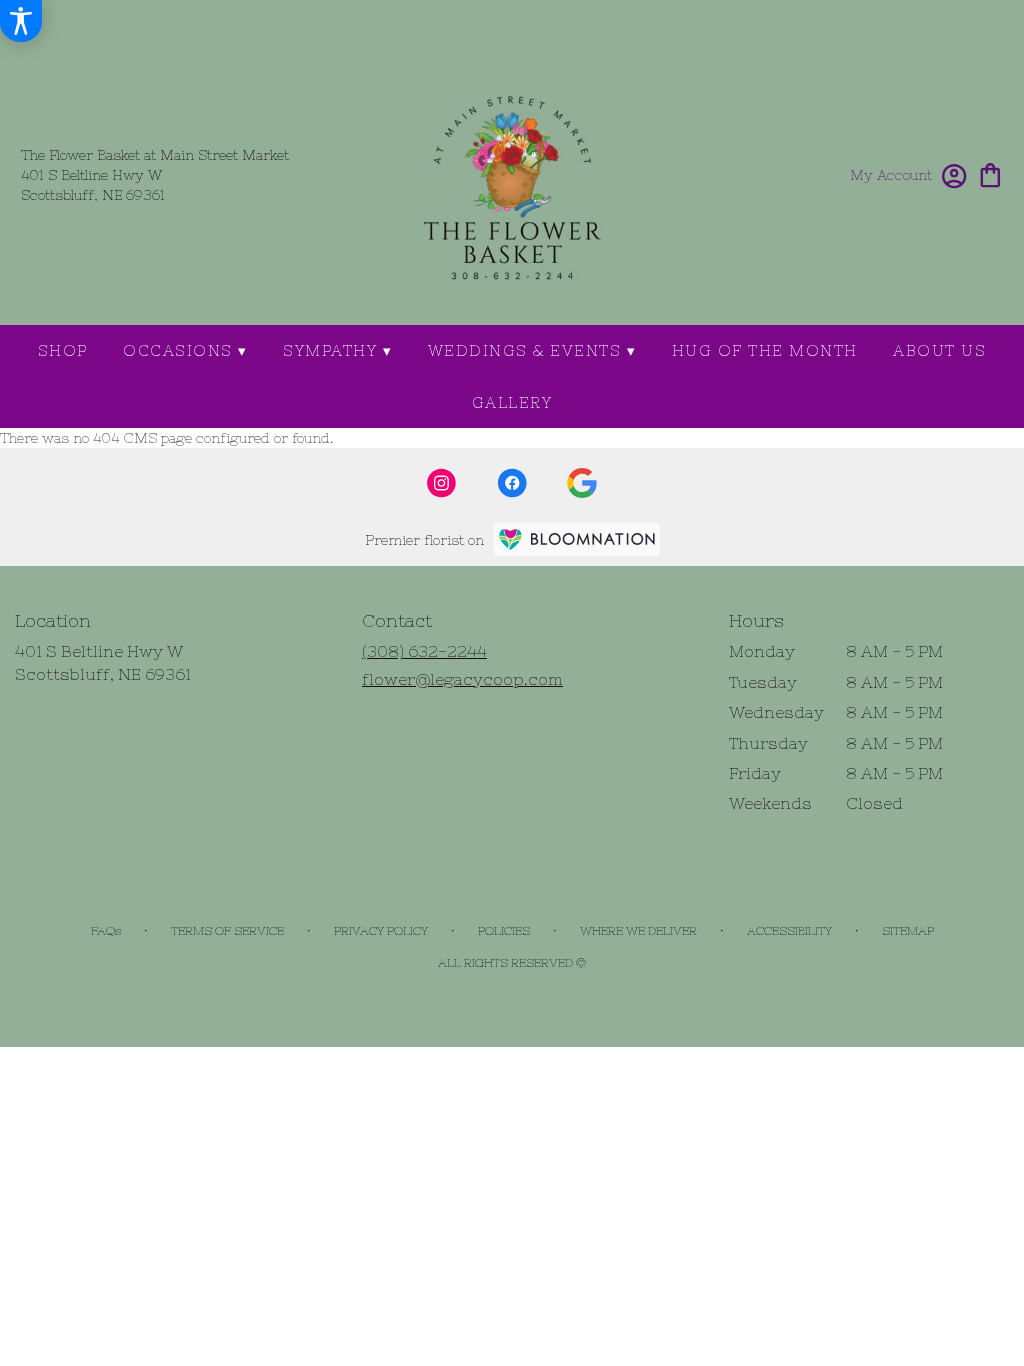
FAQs (106, 931)
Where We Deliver (638, 931)
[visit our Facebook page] (512, 483)
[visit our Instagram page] (442, 483)
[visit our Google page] (582, 483)
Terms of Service (227, 931)
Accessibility (789, 931)
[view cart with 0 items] (990, 173)
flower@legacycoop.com (462, 679)
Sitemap (908, 931)
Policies (504, 931)
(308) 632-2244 (424, 651)
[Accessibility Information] (21, 21)
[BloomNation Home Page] (577, 539)
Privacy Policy (381, 931)
